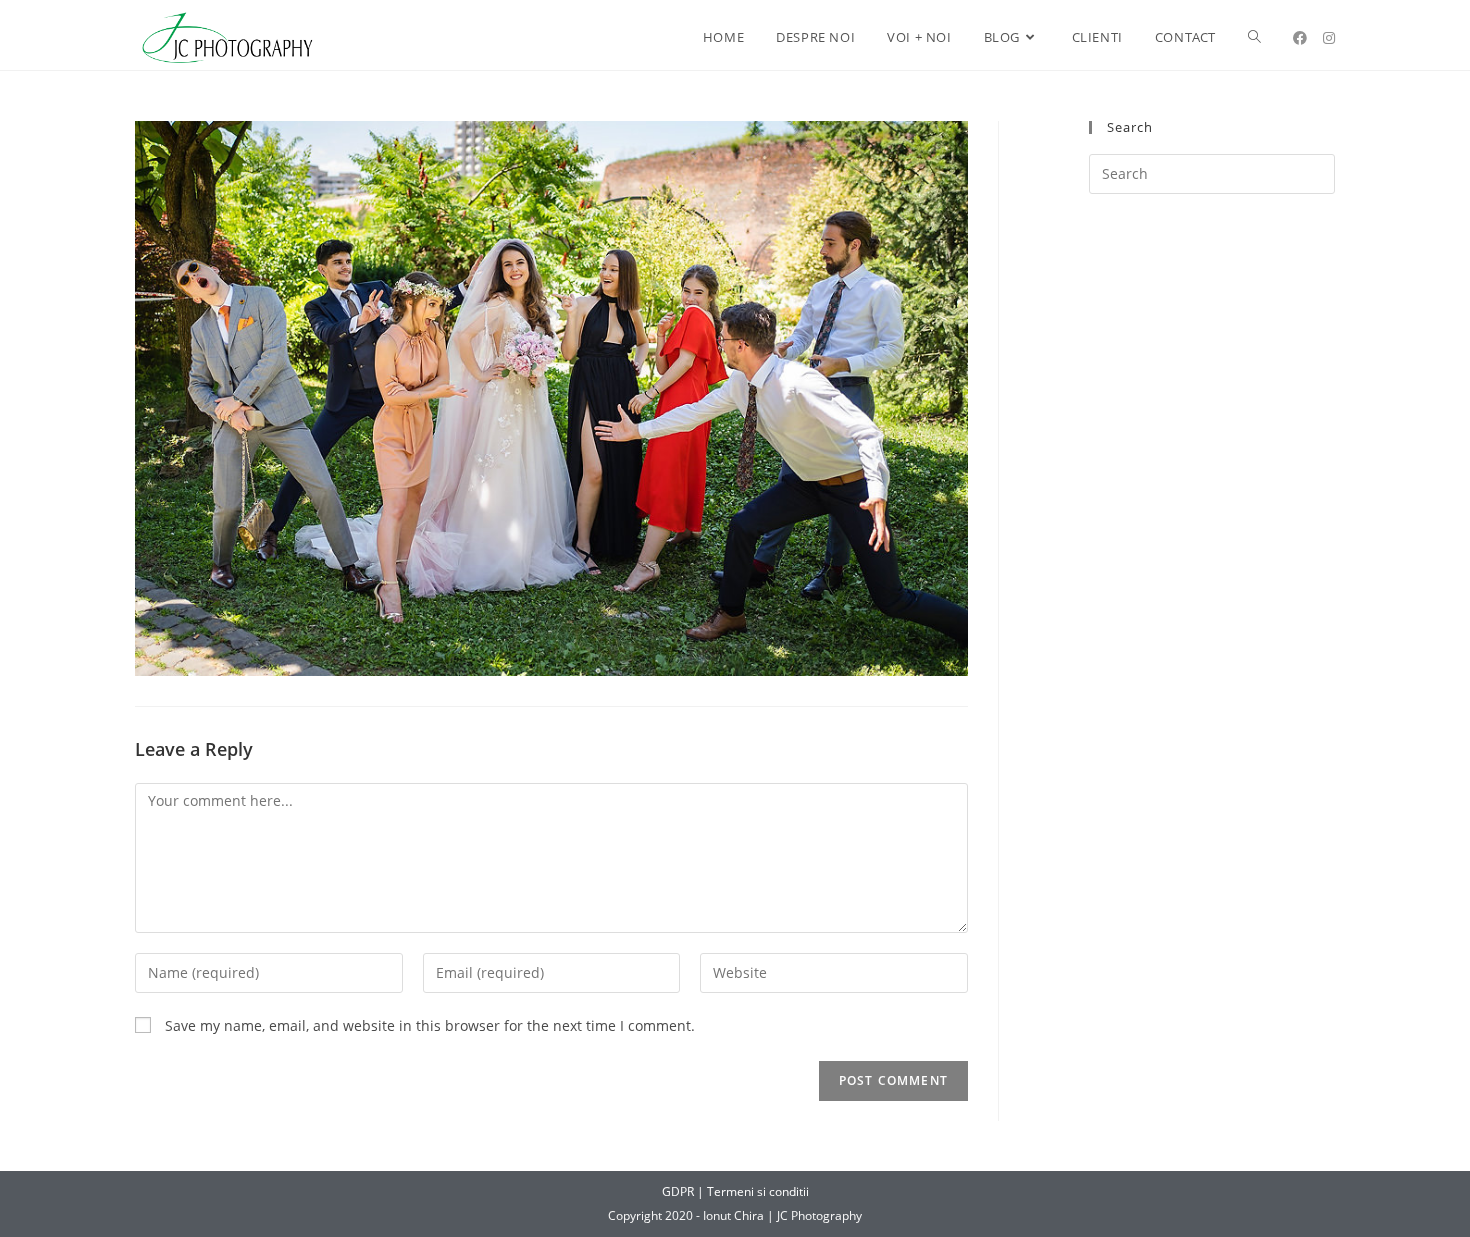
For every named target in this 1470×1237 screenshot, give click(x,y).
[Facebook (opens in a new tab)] (1300, 38)
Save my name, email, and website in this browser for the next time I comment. (430, 1025)
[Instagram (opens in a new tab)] (1329, 38)
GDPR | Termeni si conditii (735, 1191)
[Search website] (1254, 37)
